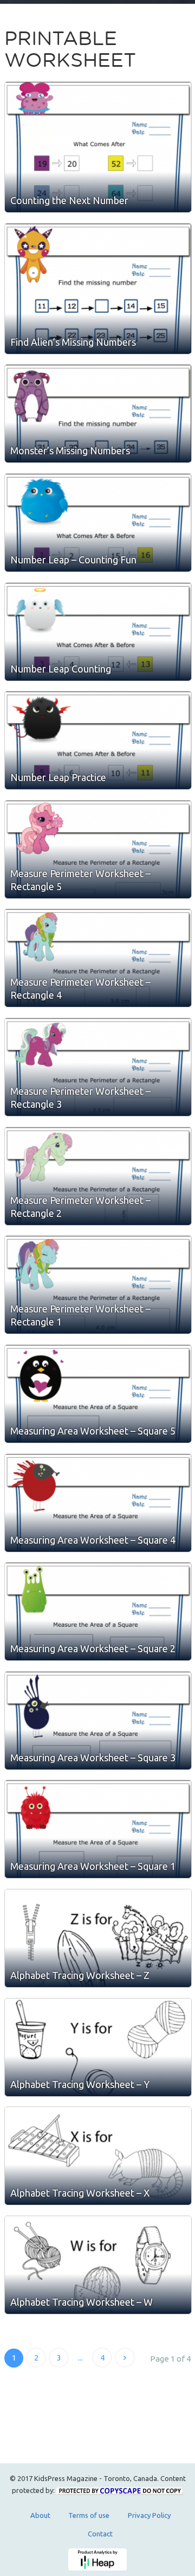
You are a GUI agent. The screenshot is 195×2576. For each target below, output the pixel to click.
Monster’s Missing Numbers (70, 451)
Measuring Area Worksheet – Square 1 (93, 1866)
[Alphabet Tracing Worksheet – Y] (98, 2047)
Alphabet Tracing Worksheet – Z (80, 1975)
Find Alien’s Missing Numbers (73, 342)
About (40, 2515)
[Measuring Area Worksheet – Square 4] (98, 1503)
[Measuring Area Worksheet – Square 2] (98, 1611)
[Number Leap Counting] (98, 632)
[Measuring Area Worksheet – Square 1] (98, 1829)
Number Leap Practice (58, 777)
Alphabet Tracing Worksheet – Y (80, 2084)
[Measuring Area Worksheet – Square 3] (98, 1721)
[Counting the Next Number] (98, 147)
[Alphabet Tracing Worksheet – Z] (98, 1938)
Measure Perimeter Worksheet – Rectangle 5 (80, 880)
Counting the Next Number (69, 200)
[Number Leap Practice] (98, 740)
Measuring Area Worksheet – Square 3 (93, 1757)
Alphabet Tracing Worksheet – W (82, 2302)
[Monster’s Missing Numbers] (98, 414)
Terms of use (89, 2515)
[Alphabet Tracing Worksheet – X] (98, 2156)
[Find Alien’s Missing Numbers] (98, 289)
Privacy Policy (149, 2515)
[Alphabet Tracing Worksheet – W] (98, 2265)
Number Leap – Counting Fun (73, 560)
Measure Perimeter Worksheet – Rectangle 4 (80, 988)
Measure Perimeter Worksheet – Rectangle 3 (80, 1097)
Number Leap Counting (61, 669)
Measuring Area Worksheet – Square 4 (93, 1540)
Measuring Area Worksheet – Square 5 (93, 1431)
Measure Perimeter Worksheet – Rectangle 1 (80, 1315)
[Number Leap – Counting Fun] (98, 523)
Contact (100, 2534)
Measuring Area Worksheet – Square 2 (93, 1648)
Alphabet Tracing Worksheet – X (80, 2193)
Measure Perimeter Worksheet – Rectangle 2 (80, 1207)
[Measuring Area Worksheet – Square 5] (98, 1394)
